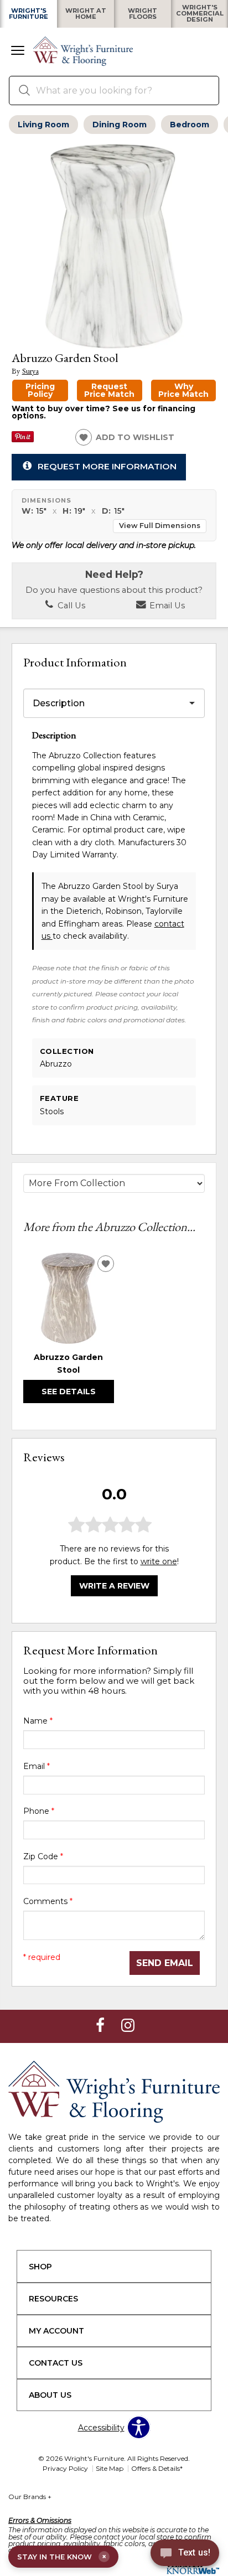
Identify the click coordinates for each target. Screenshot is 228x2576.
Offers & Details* (157, 2468)
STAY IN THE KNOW (62, 2557)
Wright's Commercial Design (200, 14)
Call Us (70, 606)
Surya (30, 371)
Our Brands (30, 2497)
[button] (18, 51)
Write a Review (114, 1586)
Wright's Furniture (28, 14)
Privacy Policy (65, 2468)
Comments (48, 1901)
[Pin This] (23, 439)
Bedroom (190, 125)
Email (37, 1766)
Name (38, 1721)
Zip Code (43, 1856)
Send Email (165, 1963)
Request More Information (107, 466)
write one (159, 1561)
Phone (39, 1811)
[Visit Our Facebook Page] (101, 2026)
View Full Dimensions (160, 526)
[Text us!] (185, 2554)
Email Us (166, 606)
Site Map (110, 2468)
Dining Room (120, 125)
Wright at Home (86, 14)
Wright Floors (142, 14)
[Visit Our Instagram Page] (128, 2026)
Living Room (43, 125)
